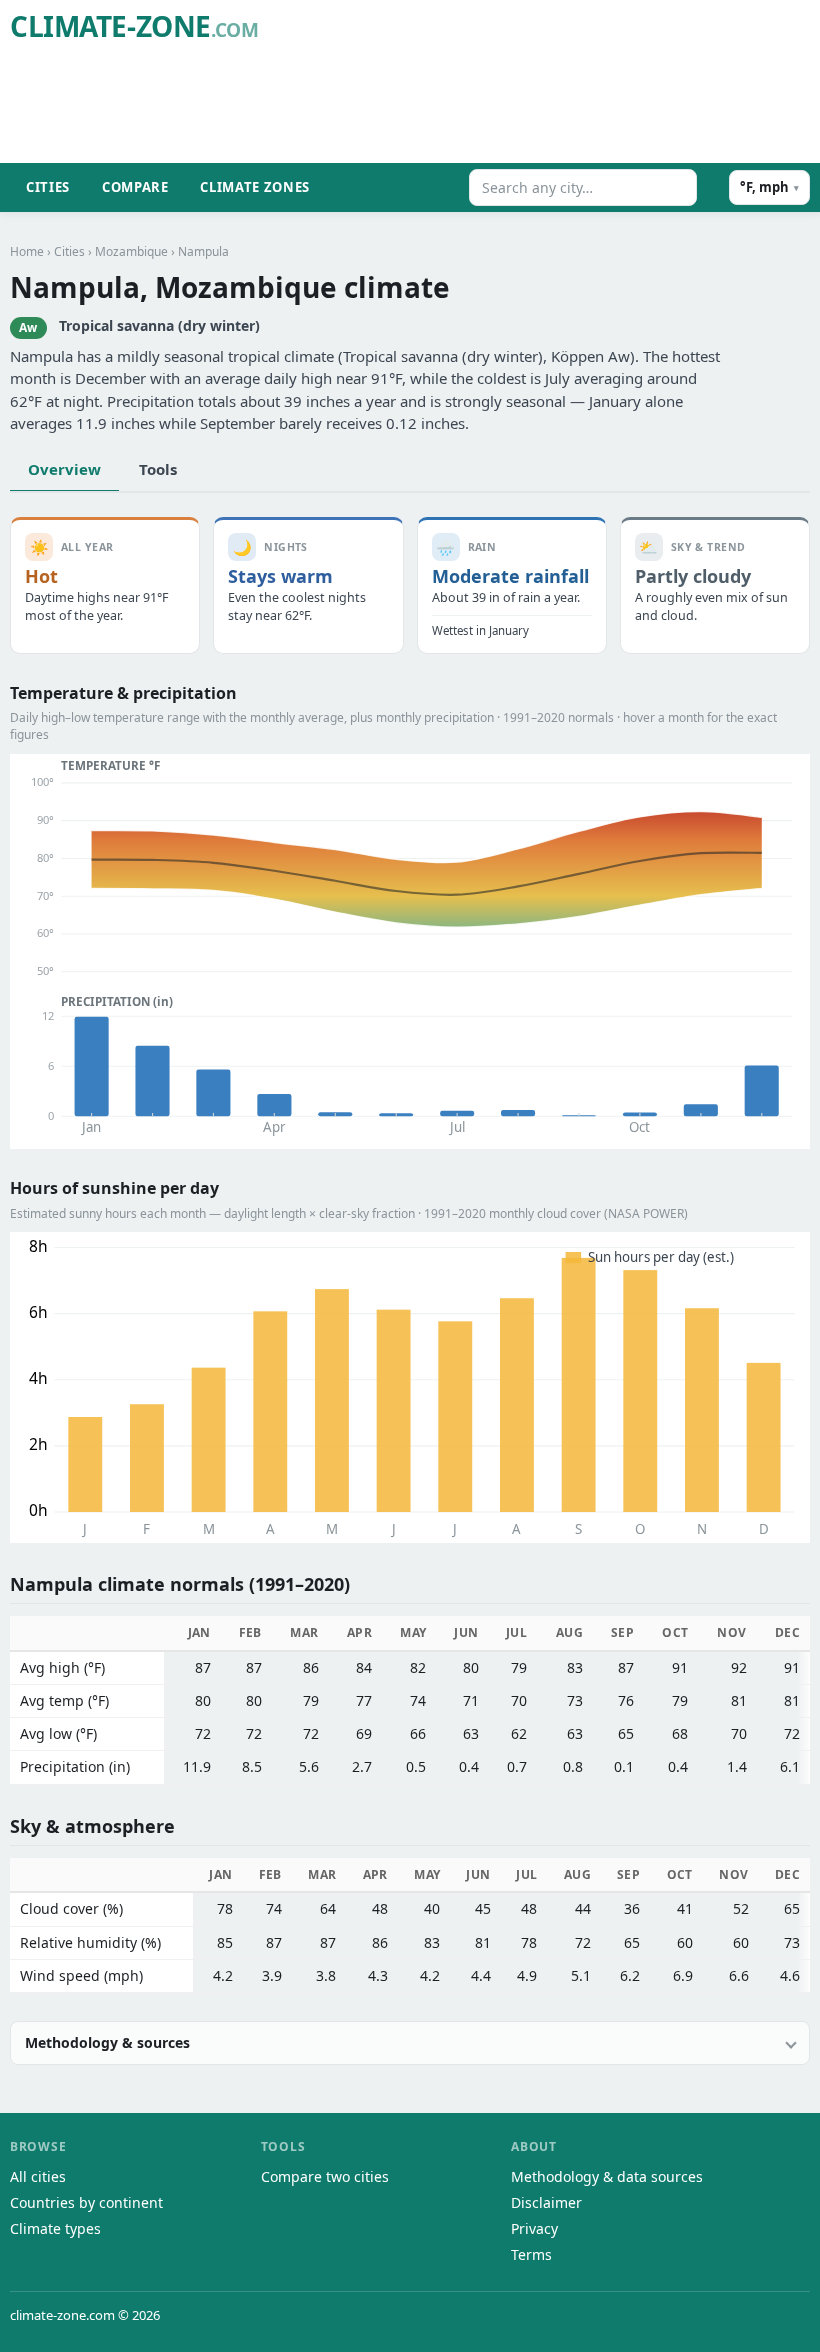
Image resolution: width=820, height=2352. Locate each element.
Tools (158, 469)
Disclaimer (546, 2202)
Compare (135, 187)
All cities (38, 2176)
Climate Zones (254, 187)
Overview (64, 469)
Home (27, 251)
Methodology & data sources (607, 2176)
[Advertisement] (446, 106)
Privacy (534, 2228)
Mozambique (131, 251)
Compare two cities (325, 2176)
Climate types (55, 2228)
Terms (531, 2254)
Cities (48, 187)
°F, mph (769, 187)
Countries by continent (86, 2202)
